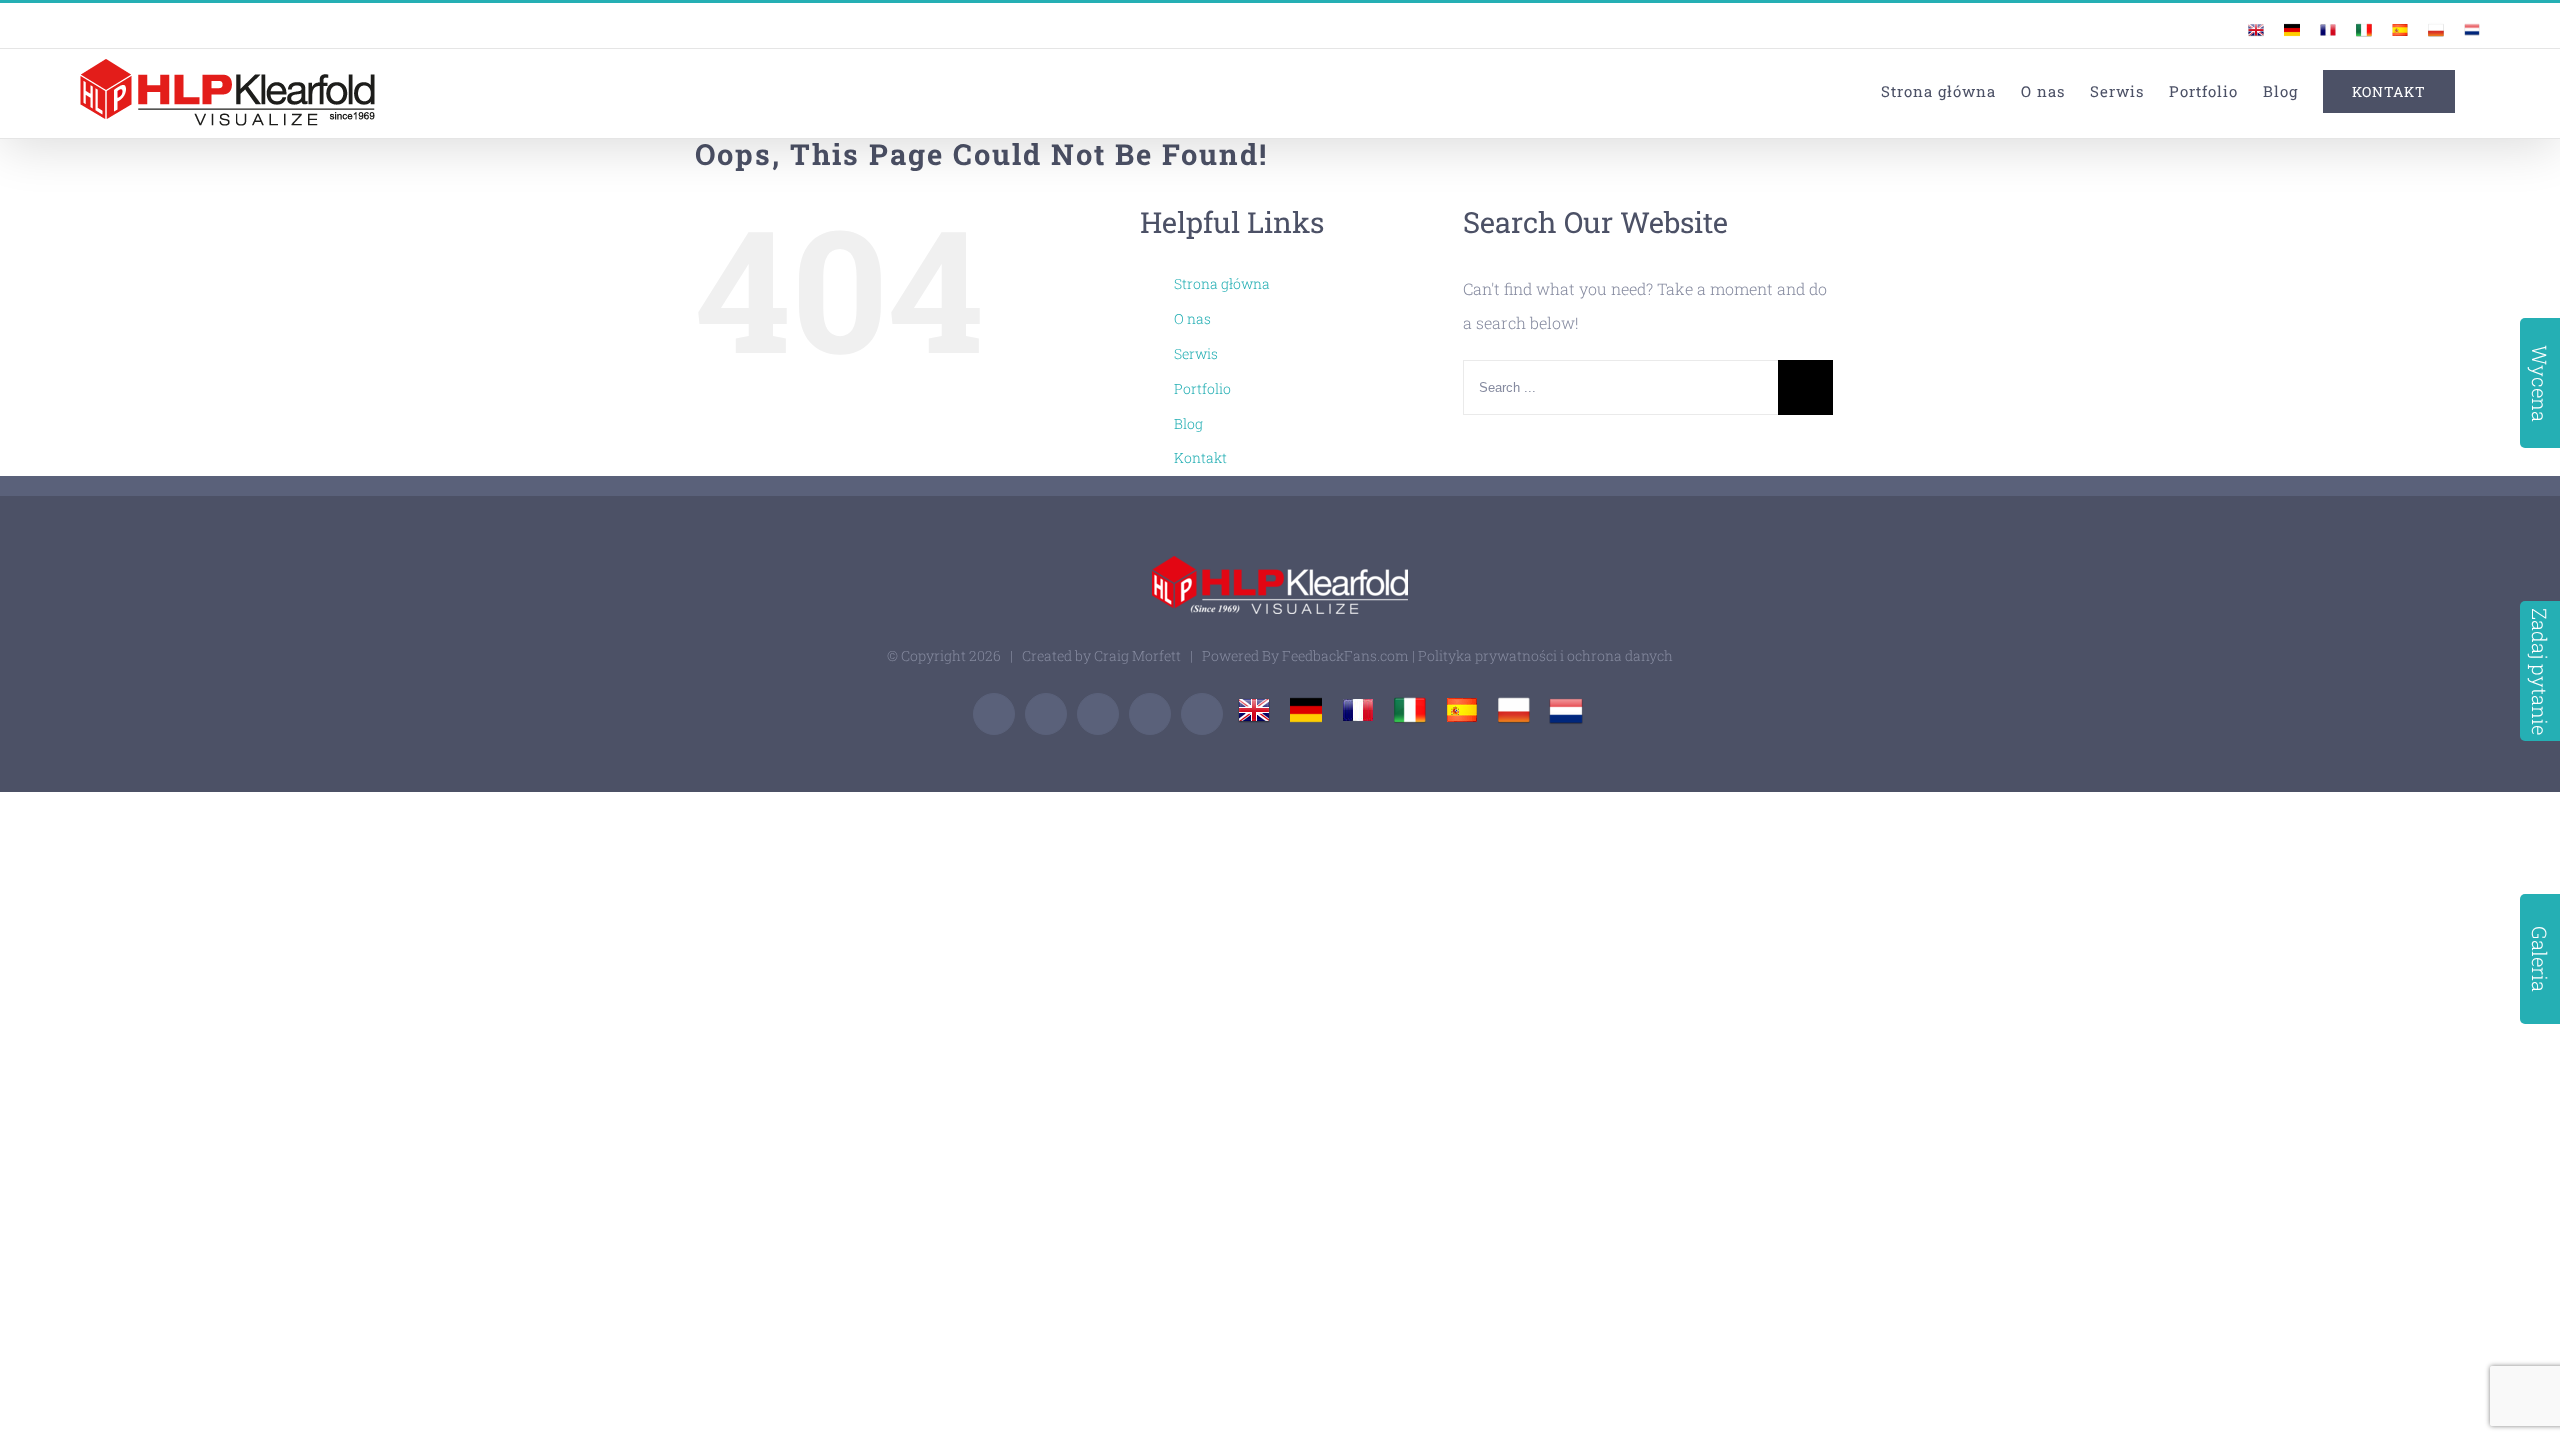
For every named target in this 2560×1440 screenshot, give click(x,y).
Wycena (2540, 383)
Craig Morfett (1137, 655)
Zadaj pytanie (2540, 671)
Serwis (1196, 353)
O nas (1192, 318)
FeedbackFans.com (1345, 655)
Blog (1188, 423)
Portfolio (1202, 388)
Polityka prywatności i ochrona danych (1545, 655)
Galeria (2540, 959)
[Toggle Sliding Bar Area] (2492, 18)
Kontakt (1200, 457)
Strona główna (1222, 283)
